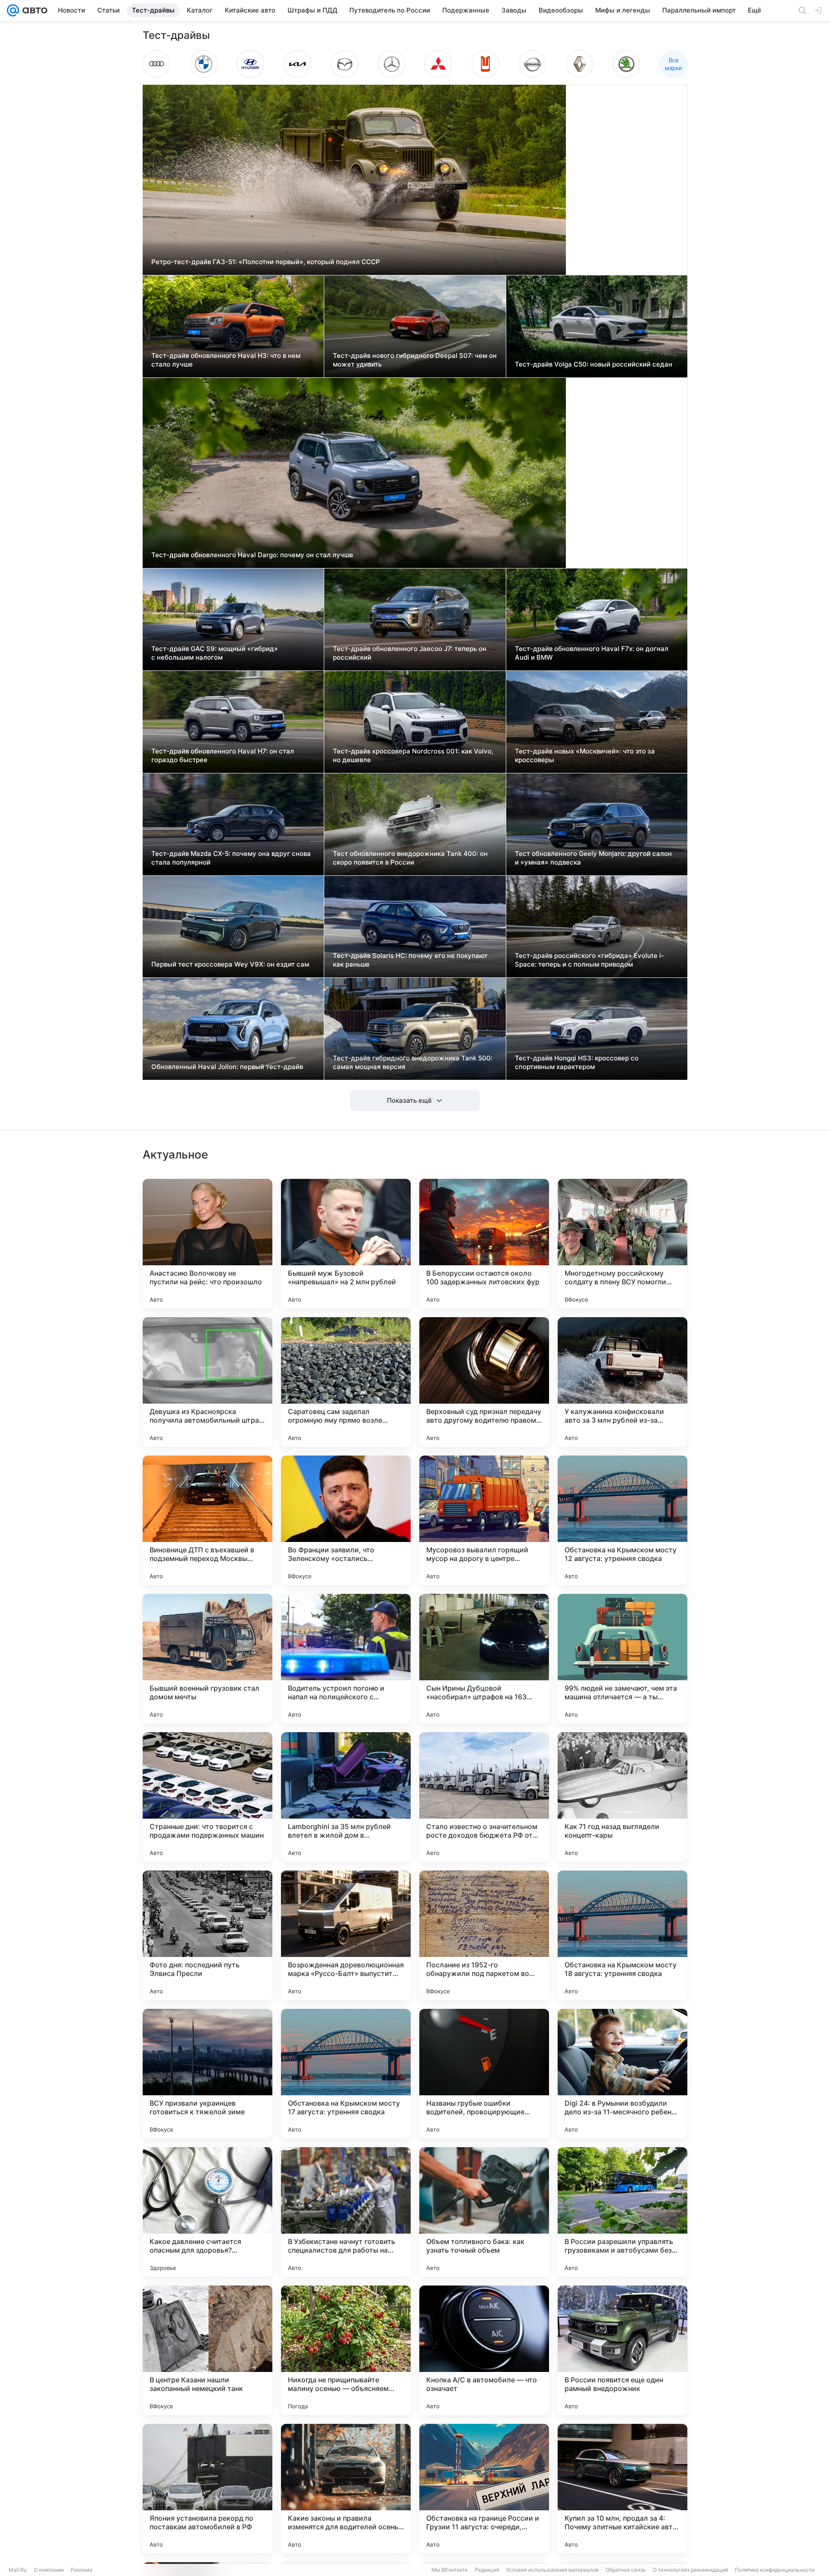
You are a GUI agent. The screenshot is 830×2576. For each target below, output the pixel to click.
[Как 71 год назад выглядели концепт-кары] (622, 1797)
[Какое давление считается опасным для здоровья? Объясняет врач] (207, 2212)
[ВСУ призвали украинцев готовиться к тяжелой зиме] (207, 2074)
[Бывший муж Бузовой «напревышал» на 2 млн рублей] (346, 1244)
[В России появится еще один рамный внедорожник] (622, 2350)
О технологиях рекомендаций (690, 2570)
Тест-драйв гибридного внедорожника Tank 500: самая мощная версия (413, 1062)
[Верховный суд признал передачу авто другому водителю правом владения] (484, 1382)
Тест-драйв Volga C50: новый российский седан (594, 364)
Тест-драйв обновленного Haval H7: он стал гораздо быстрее (223, 755)
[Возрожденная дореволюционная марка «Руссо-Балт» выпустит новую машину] (346, 1935)
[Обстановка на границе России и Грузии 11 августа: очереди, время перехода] (484, 2489)
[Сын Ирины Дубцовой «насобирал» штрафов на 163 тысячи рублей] (484, 1659)
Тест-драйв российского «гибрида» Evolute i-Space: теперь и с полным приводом (589, 960)
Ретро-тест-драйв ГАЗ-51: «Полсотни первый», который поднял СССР (266, 262)
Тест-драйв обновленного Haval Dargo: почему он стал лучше (252, 555)
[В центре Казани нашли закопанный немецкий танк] (207, 2350)
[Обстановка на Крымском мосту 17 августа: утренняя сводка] (346, 2074)
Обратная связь (626, 2570)
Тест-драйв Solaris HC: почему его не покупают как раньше (410, 960)
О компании (49, 2570)
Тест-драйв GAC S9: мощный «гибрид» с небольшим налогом (215, 653)
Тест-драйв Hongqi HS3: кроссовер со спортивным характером (577, 1062)
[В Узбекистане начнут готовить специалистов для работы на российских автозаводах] (346, 2212)
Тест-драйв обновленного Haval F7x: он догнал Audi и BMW (592, 653)
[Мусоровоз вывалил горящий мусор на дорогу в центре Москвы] (484, 1520)
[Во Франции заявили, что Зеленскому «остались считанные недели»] (346, 1520)
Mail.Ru (18, 2570)
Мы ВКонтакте (450, 2570)
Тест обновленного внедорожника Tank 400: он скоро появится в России (410, 858)
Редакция (487, 2570)
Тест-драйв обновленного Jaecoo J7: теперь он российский (410, 653)
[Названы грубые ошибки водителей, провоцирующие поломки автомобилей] (484, 2074)
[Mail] (13, 10)
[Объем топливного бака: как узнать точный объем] (484, 2212)
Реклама (81, 2570)
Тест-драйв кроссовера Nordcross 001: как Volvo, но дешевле (413, 755)
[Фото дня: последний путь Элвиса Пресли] (207, 1935)
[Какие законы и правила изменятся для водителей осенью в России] (346, 2489)
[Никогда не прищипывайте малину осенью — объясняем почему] (346, 2350)
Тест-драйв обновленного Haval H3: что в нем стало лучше (226, 360)
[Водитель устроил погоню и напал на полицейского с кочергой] (346, 1659)
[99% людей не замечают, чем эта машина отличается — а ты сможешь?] (622, 1659)
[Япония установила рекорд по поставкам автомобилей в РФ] (207, 2489)
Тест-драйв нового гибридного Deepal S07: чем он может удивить (415, 360)
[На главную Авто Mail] (33, 10)
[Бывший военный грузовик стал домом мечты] (207, 1659)
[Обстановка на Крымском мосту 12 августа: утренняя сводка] (622, 1520)
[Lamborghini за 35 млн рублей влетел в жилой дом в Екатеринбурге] (346, 1797)
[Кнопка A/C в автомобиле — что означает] (484, 2350)
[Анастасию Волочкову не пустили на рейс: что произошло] (207, 1244)
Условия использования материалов (552, 2570)
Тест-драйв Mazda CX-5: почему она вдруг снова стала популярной (231, 858)
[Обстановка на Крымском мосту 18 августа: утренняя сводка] (622, 1935)
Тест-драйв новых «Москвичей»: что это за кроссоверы (585, 755)
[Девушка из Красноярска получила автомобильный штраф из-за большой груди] (207, 1382)
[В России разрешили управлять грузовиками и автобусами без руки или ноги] (622, 2212)
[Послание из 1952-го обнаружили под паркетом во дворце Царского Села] (484, 1935)
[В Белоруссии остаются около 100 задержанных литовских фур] (484, 1244)
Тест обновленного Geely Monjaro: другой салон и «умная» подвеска (593, 858)
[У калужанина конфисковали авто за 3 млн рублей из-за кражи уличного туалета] (622, 1382)
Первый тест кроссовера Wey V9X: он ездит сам (230, 964)
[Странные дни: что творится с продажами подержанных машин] (207, 1797)
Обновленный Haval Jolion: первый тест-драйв (227, 1067)
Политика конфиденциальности (775, 2570)
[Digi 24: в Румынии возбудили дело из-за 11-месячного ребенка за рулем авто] (622, 2074)
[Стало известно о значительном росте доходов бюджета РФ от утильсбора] (484, 1797)
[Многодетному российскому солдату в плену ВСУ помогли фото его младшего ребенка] (622, 1244)
